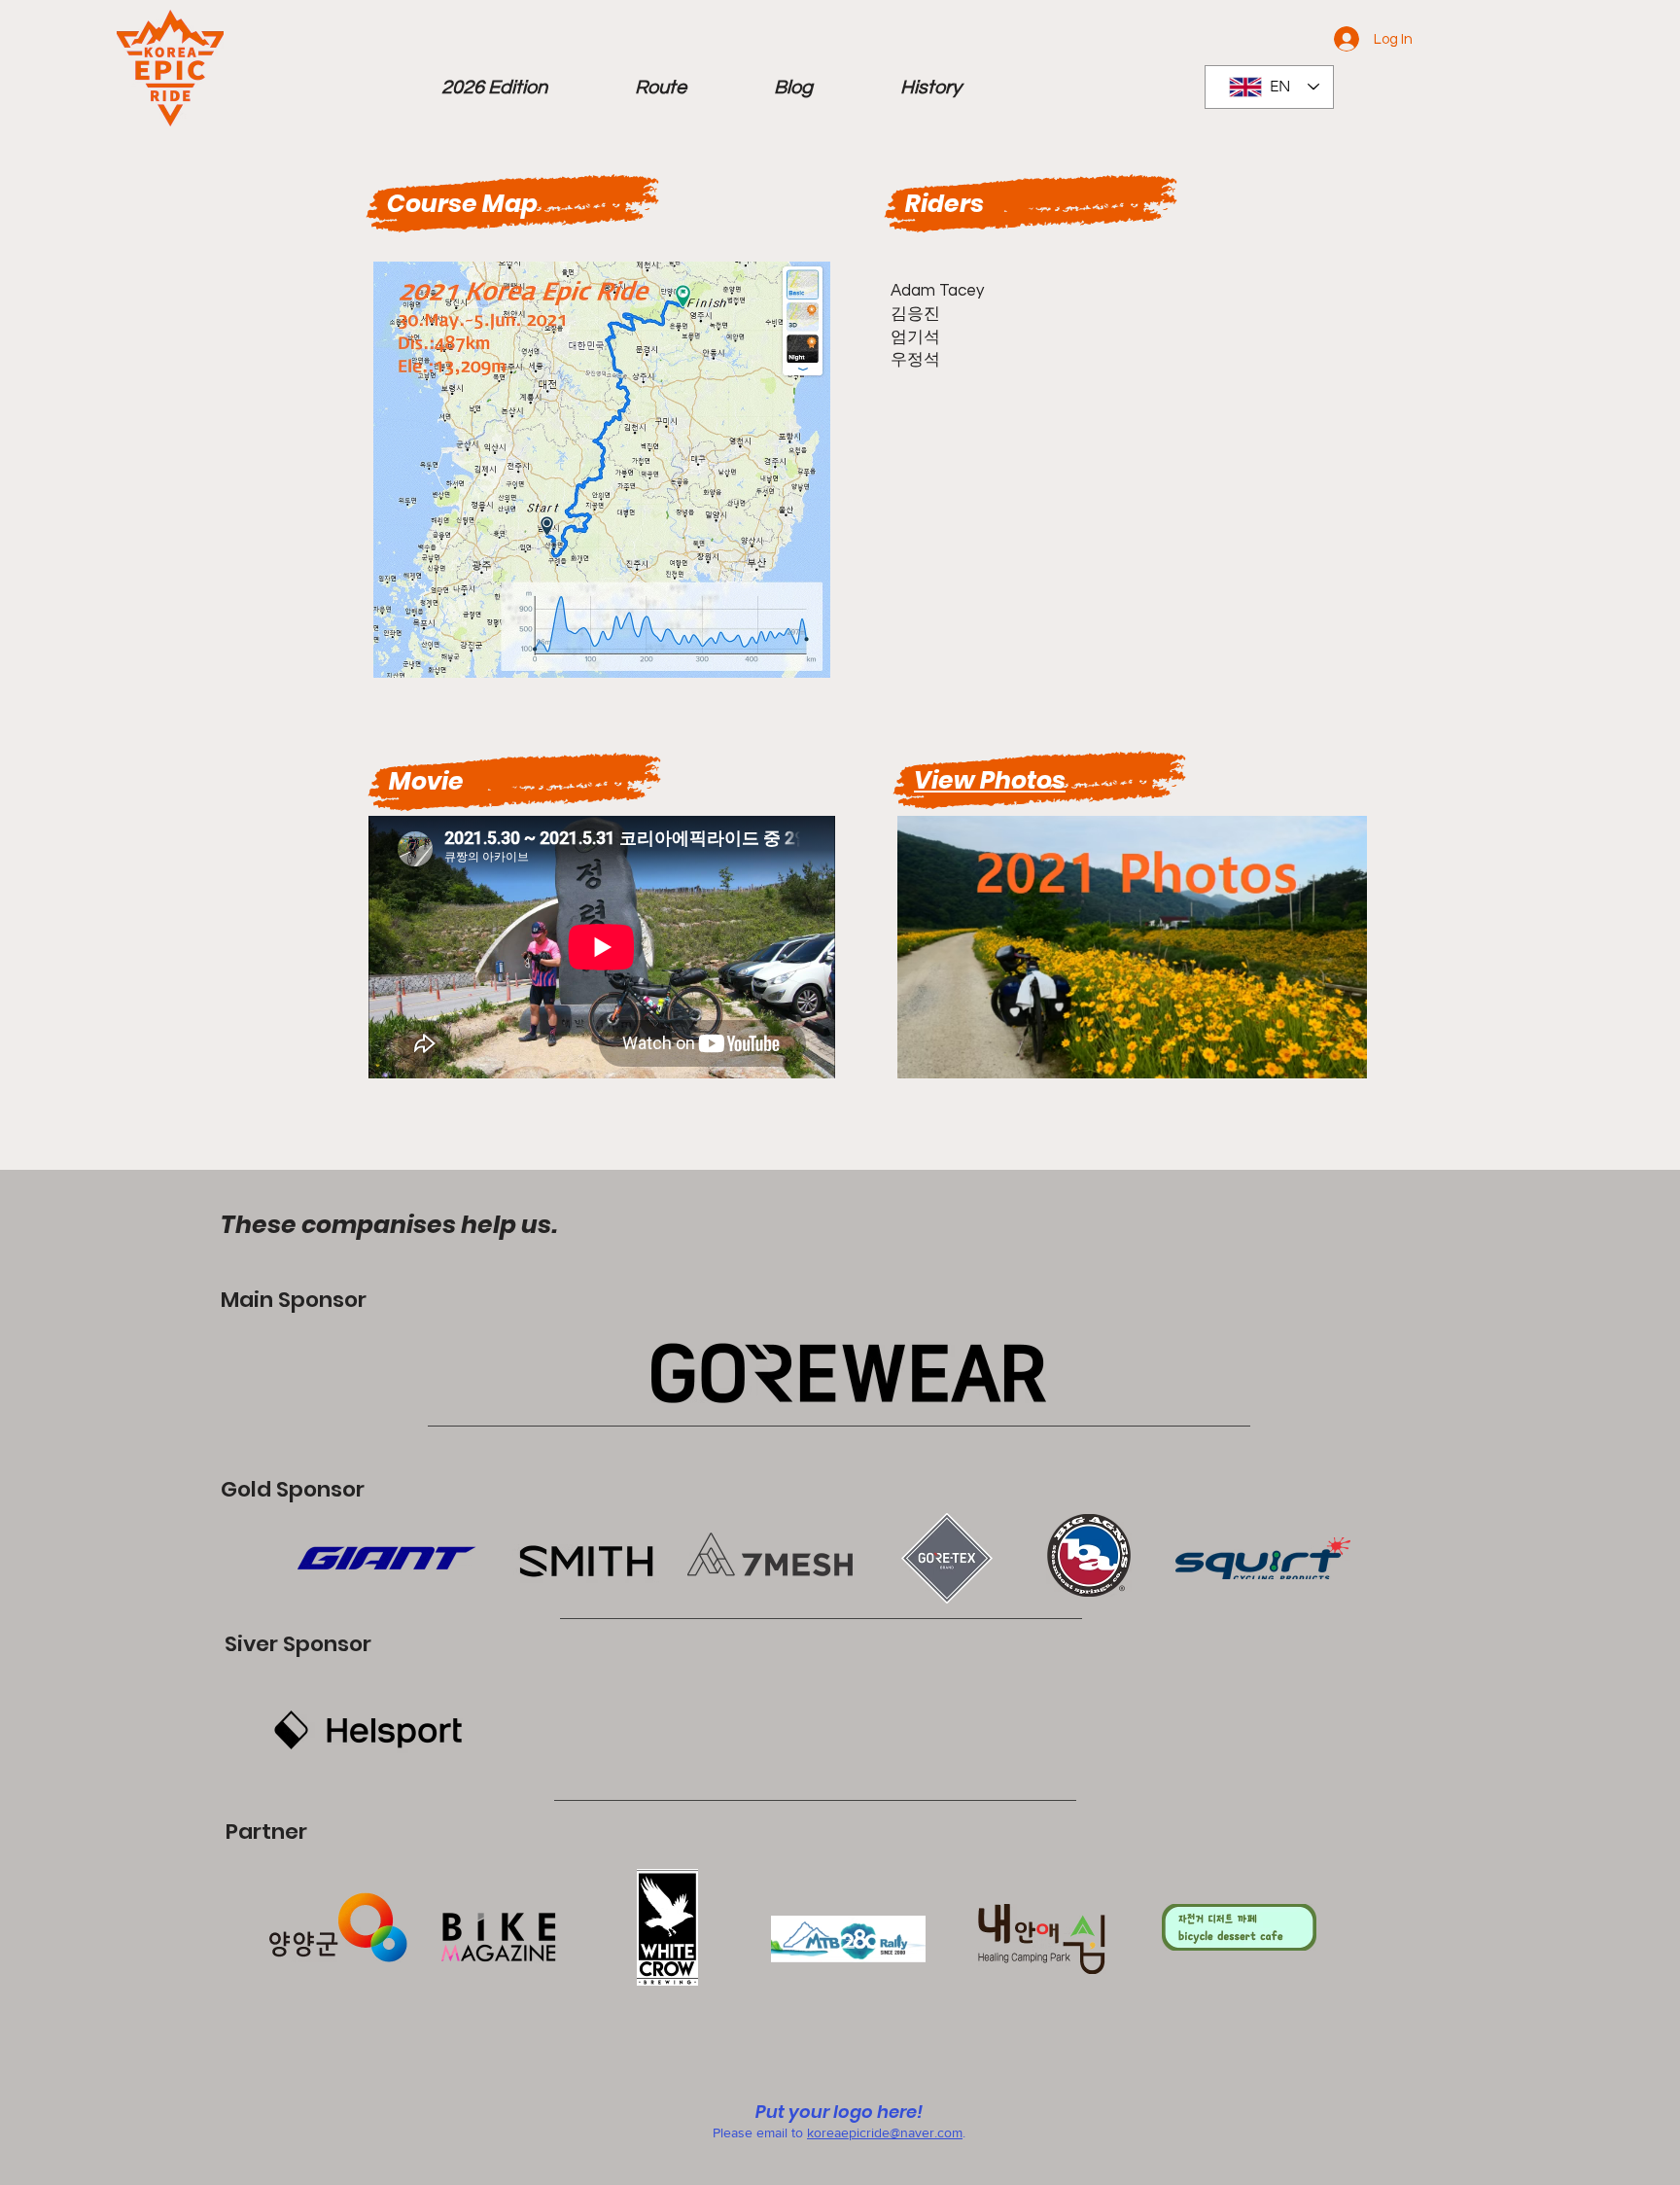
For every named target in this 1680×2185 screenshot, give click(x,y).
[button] (494, 88)
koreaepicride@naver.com (885, 2132)
